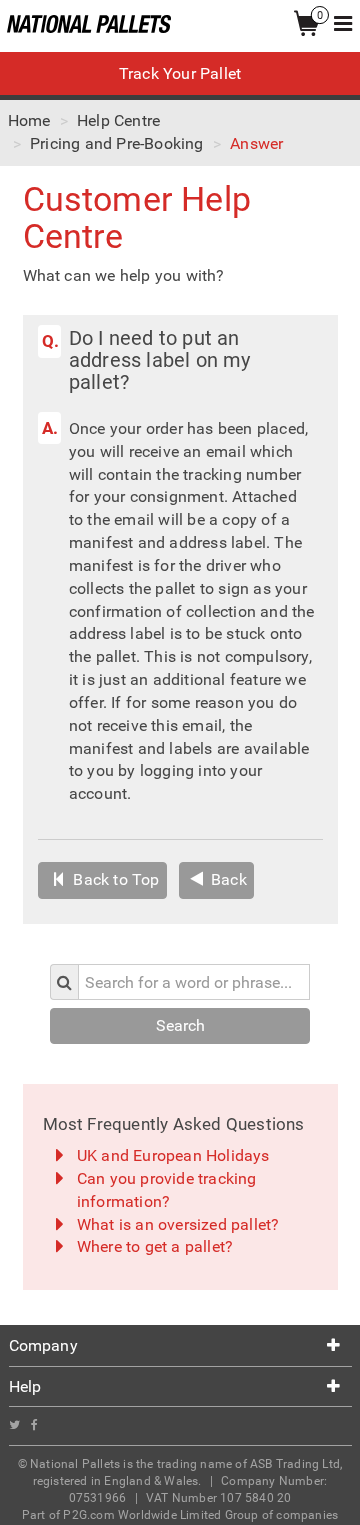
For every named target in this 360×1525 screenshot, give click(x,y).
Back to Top (114, 879)
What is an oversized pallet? (178, 1224)
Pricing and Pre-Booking (117, 143)
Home (29, 120)
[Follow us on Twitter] (20, 1425)
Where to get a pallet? (155, 1246)
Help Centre (118, 120)
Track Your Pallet (180, 73)
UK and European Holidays (173, 1155)
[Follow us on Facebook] (38, 1425)
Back (227, 879)
